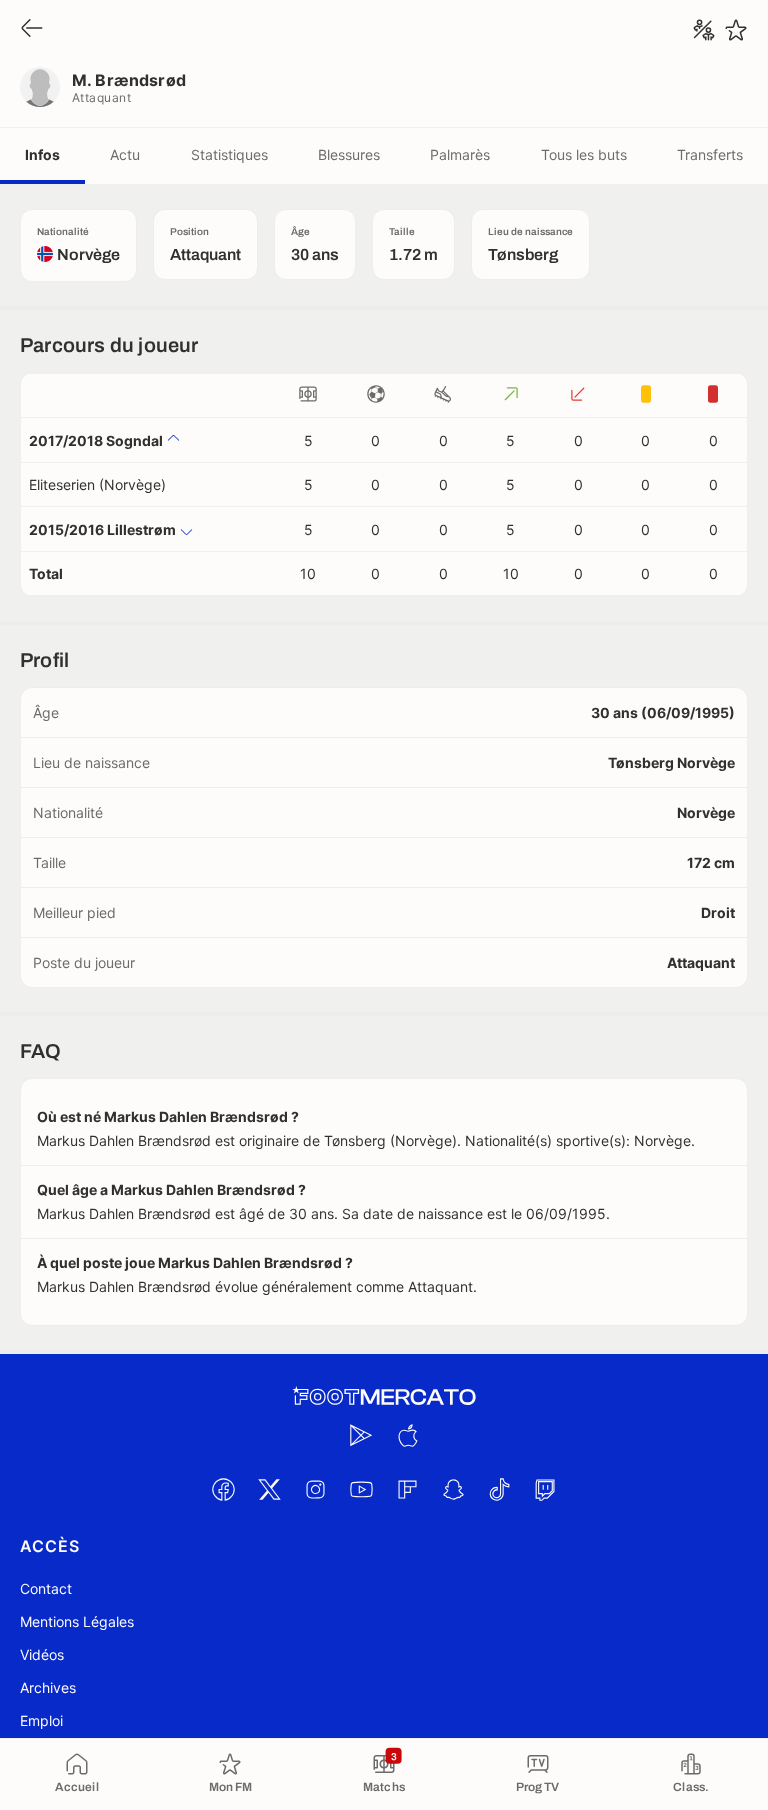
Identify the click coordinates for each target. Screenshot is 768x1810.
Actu (125, 154)
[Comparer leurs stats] (704, 30)
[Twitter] (269, 1489)
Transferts (710, 154)
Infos (42, 154)
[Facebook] (223, 1489)
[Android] (361, 1435)
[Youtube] (361, 1489)
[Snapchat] (453, 1489)
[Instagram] (315, 1489)
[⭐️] (736, 30)
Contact (46, 1588)
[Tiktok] (499, 1489)
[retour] (32, 29)
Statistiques (229, 154)
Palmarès (460, 154)
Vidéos (42, 1654)
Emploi (41, 1720)
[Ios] (407, 1435)
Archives (48, 1687)
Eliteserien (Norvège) (97, 484)
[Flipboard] (407, 1489)
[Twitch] (545, 1489)
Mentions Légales (77, 1621)
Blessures (349, 154)
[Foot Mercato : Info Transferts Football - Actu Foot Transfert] (384, 1397)
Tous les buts (584, 154)
